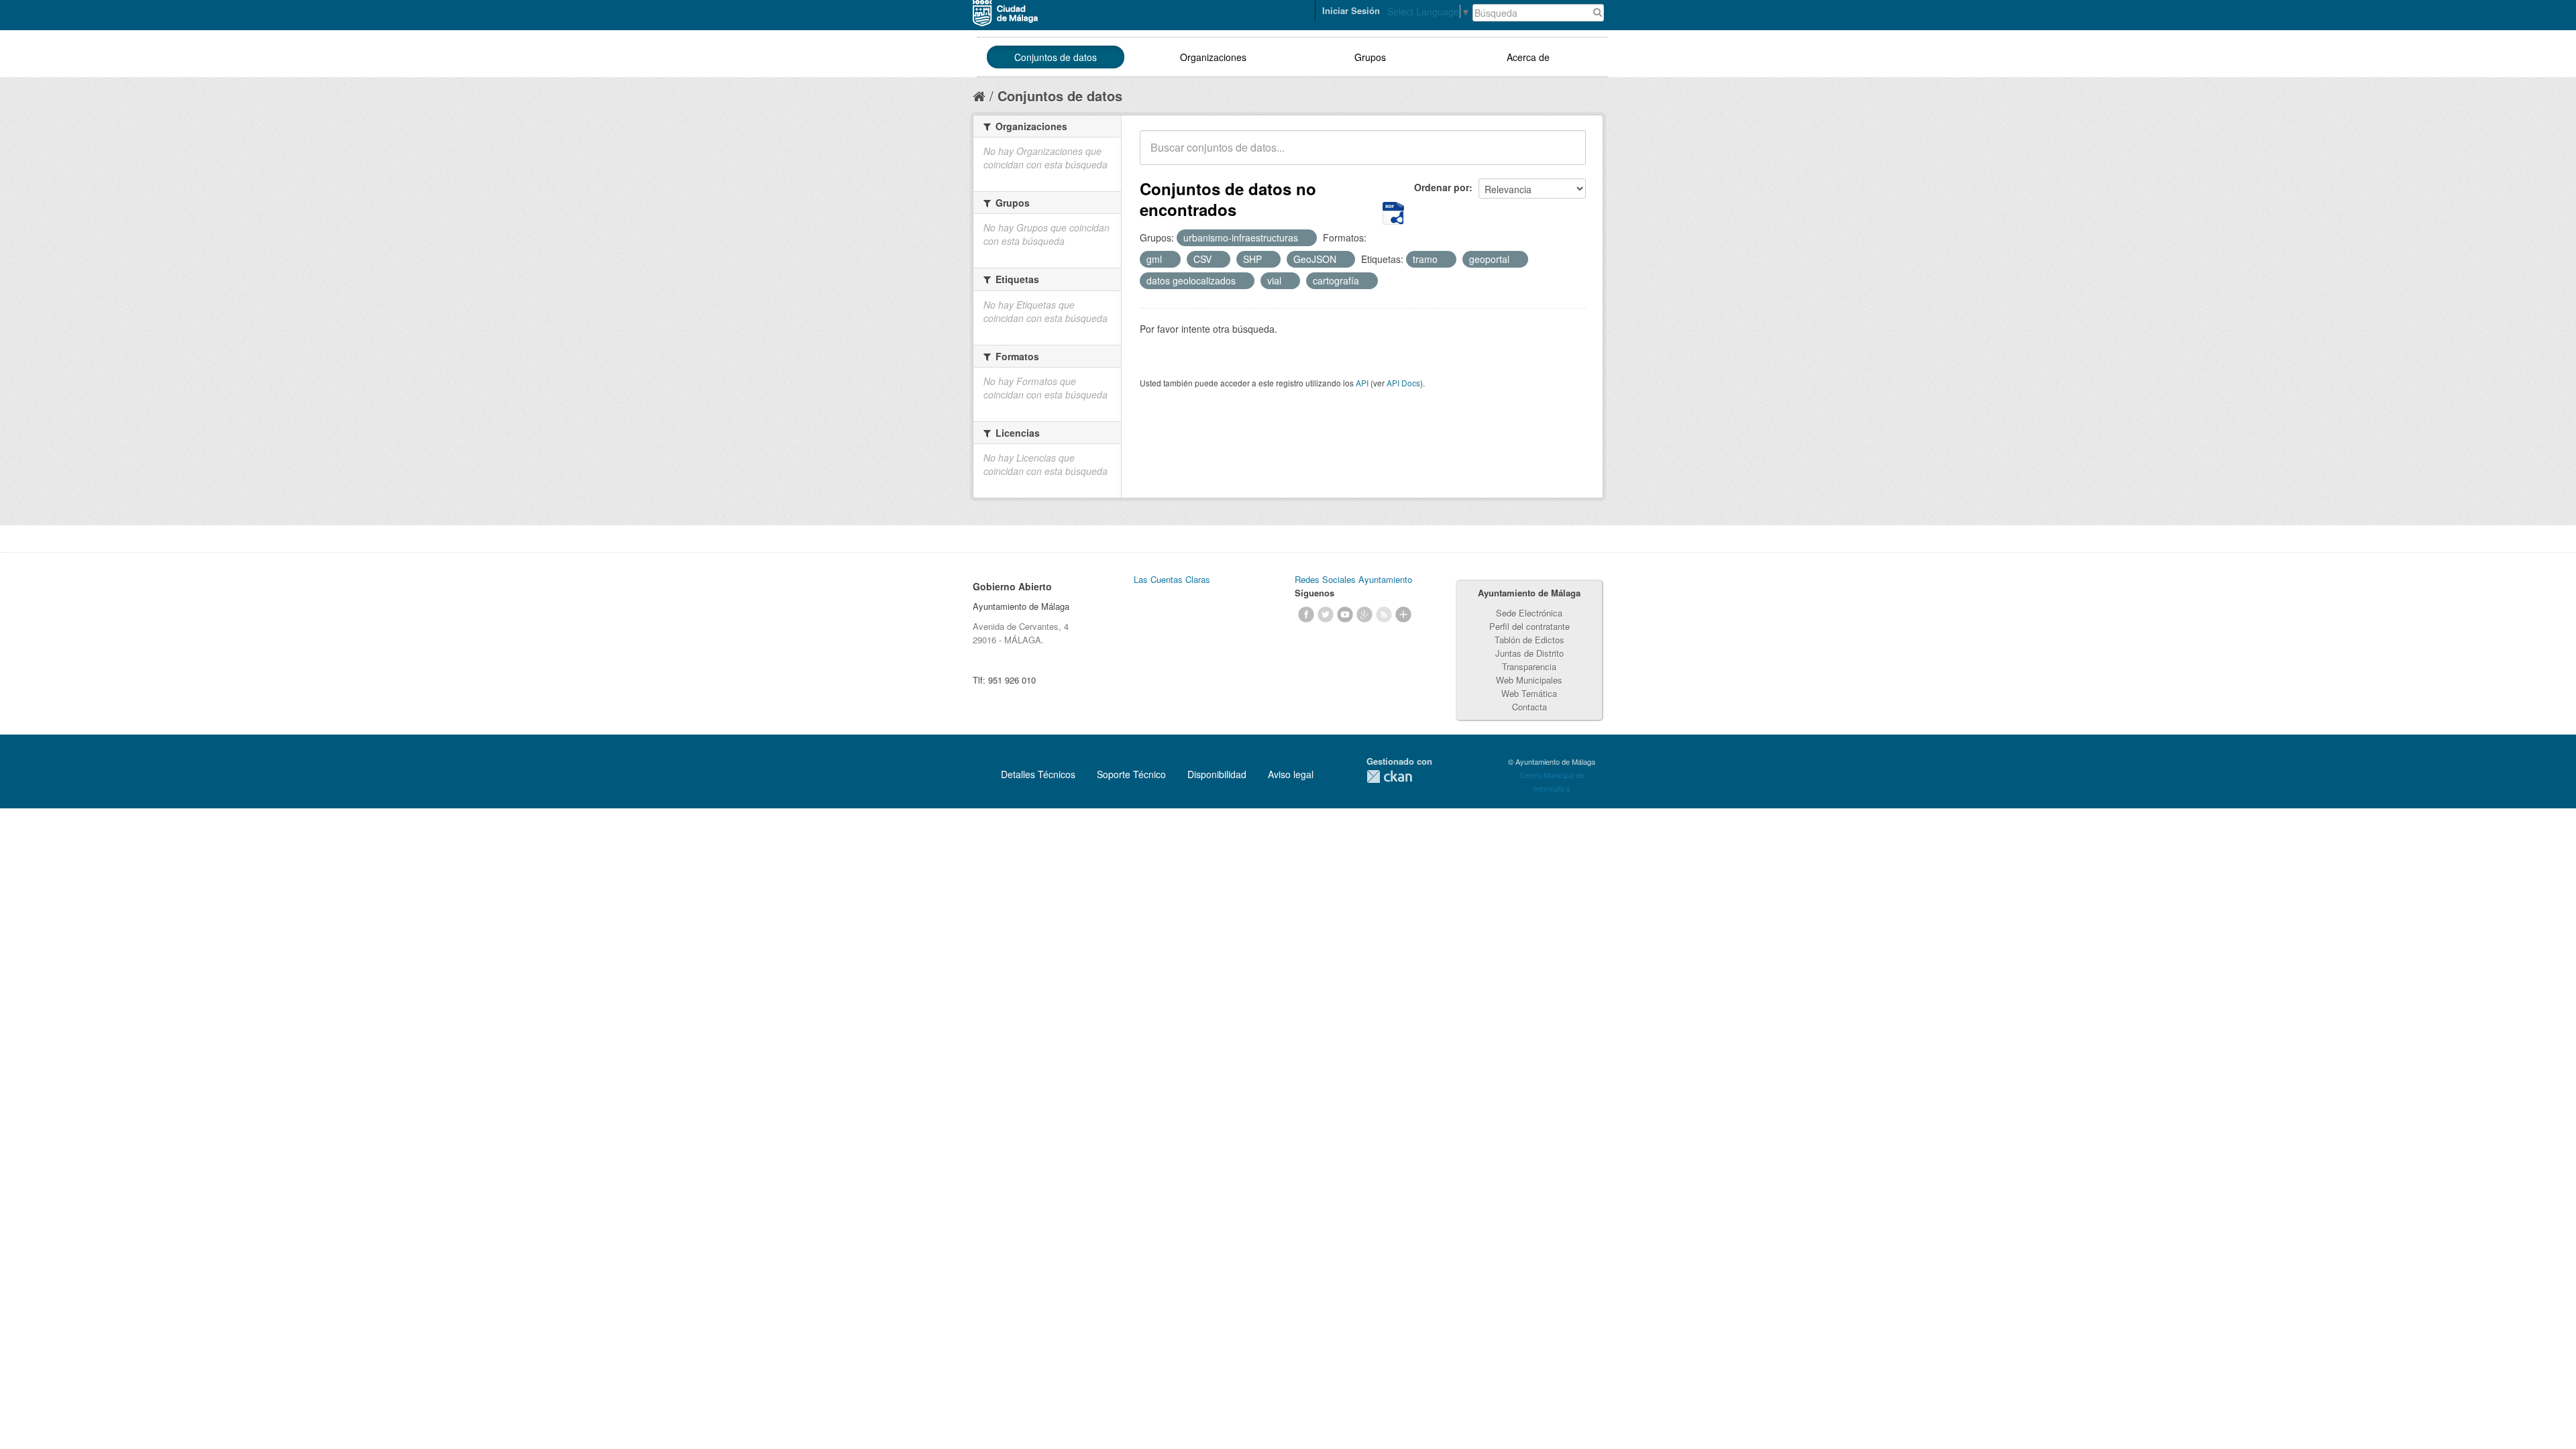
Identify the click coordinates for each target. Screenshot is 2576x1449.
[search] (1566, 155)
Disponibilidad (1217, 774)
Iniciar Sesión (1351, 10)
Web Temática (1529, 693)
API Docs (1403, 383)
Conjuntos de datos (1056, 57)
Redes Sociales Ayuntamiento (1353, 579)
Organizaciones (1213, 57)
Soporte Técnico (1131, 774)
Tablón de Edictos (1529, 640)
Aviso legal (1291, 774)
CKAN (1389, 776)
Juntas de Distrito (1529, 653)
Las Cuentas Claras (1172, 579)
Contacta (1529, 707)
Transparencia (1529, 666)
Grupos (1370, 57)
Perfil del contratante (1529, 626)
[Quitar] (1305, 238)
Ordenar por (1442, 187)
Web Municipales (1529, 680)
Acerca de (1528, 57)
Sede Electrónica (1529, 613)
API (1362, 383)
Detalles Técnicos (1038, 774)
